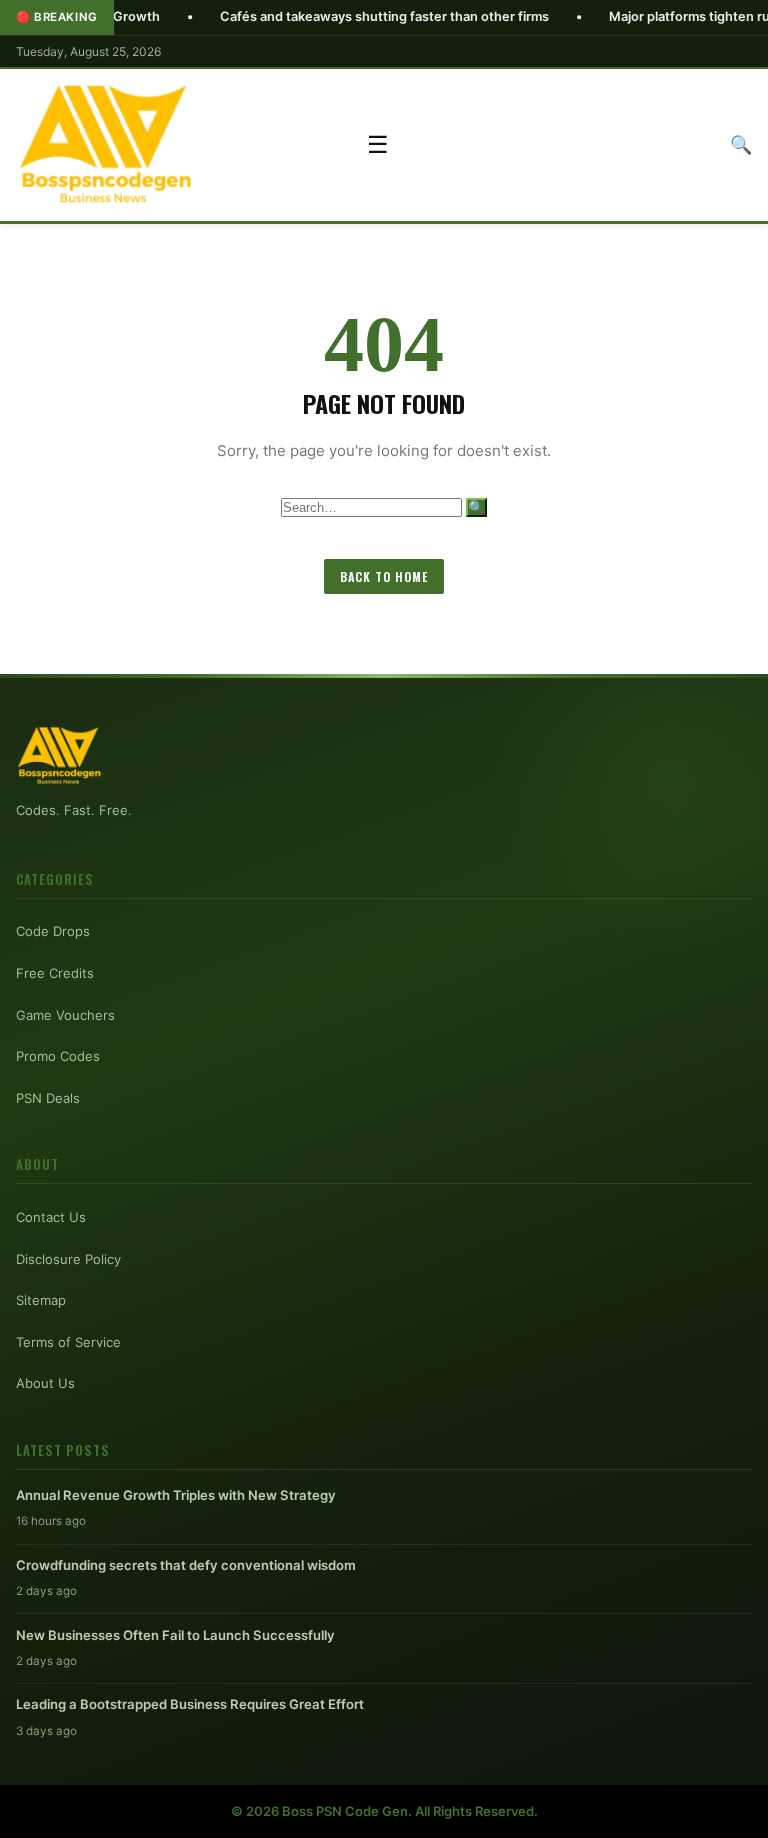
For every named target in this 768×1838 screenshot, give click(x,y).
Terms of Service (68, 1342)
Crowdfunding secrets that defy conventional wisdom (186, 1565)
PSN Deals (48, 1098)
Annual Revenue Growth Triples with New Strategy (176, 1495)
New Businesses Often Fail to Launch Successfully (175, 1635)
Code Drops (53, 931)
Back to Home (384, 576)
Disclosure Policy (68, 1259)
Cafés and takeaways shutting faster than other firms (331, 16)
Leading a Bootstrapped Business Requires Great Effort (190, 1704)
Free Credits (55, 973)
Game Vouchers (65, 1015)
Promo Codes (58, 1056)
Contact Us (51, 1217)
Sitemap (41, 1300)
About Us (45, 1383)
